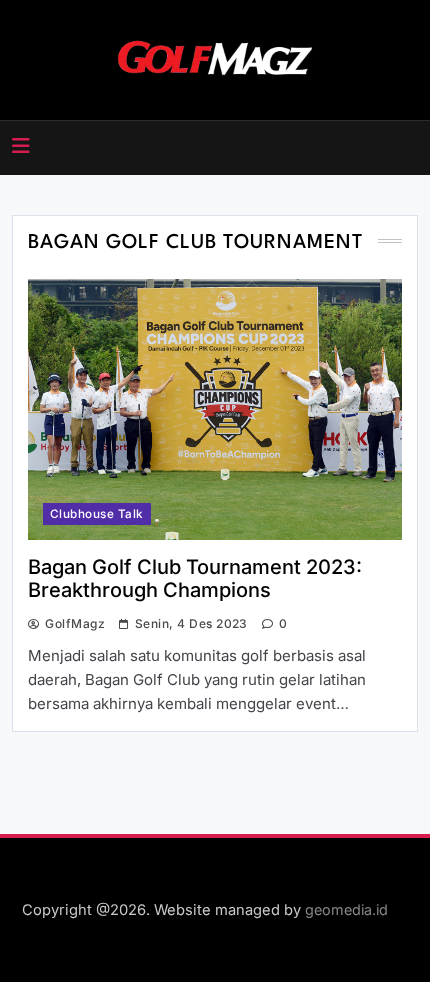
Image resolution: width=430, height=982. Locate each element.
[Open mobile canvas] (21, 146)
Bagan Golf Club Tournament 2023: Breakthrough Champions (195, 578)
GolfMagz (75, 623)
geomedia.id (346, 909)
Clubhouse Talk (97, 514)
